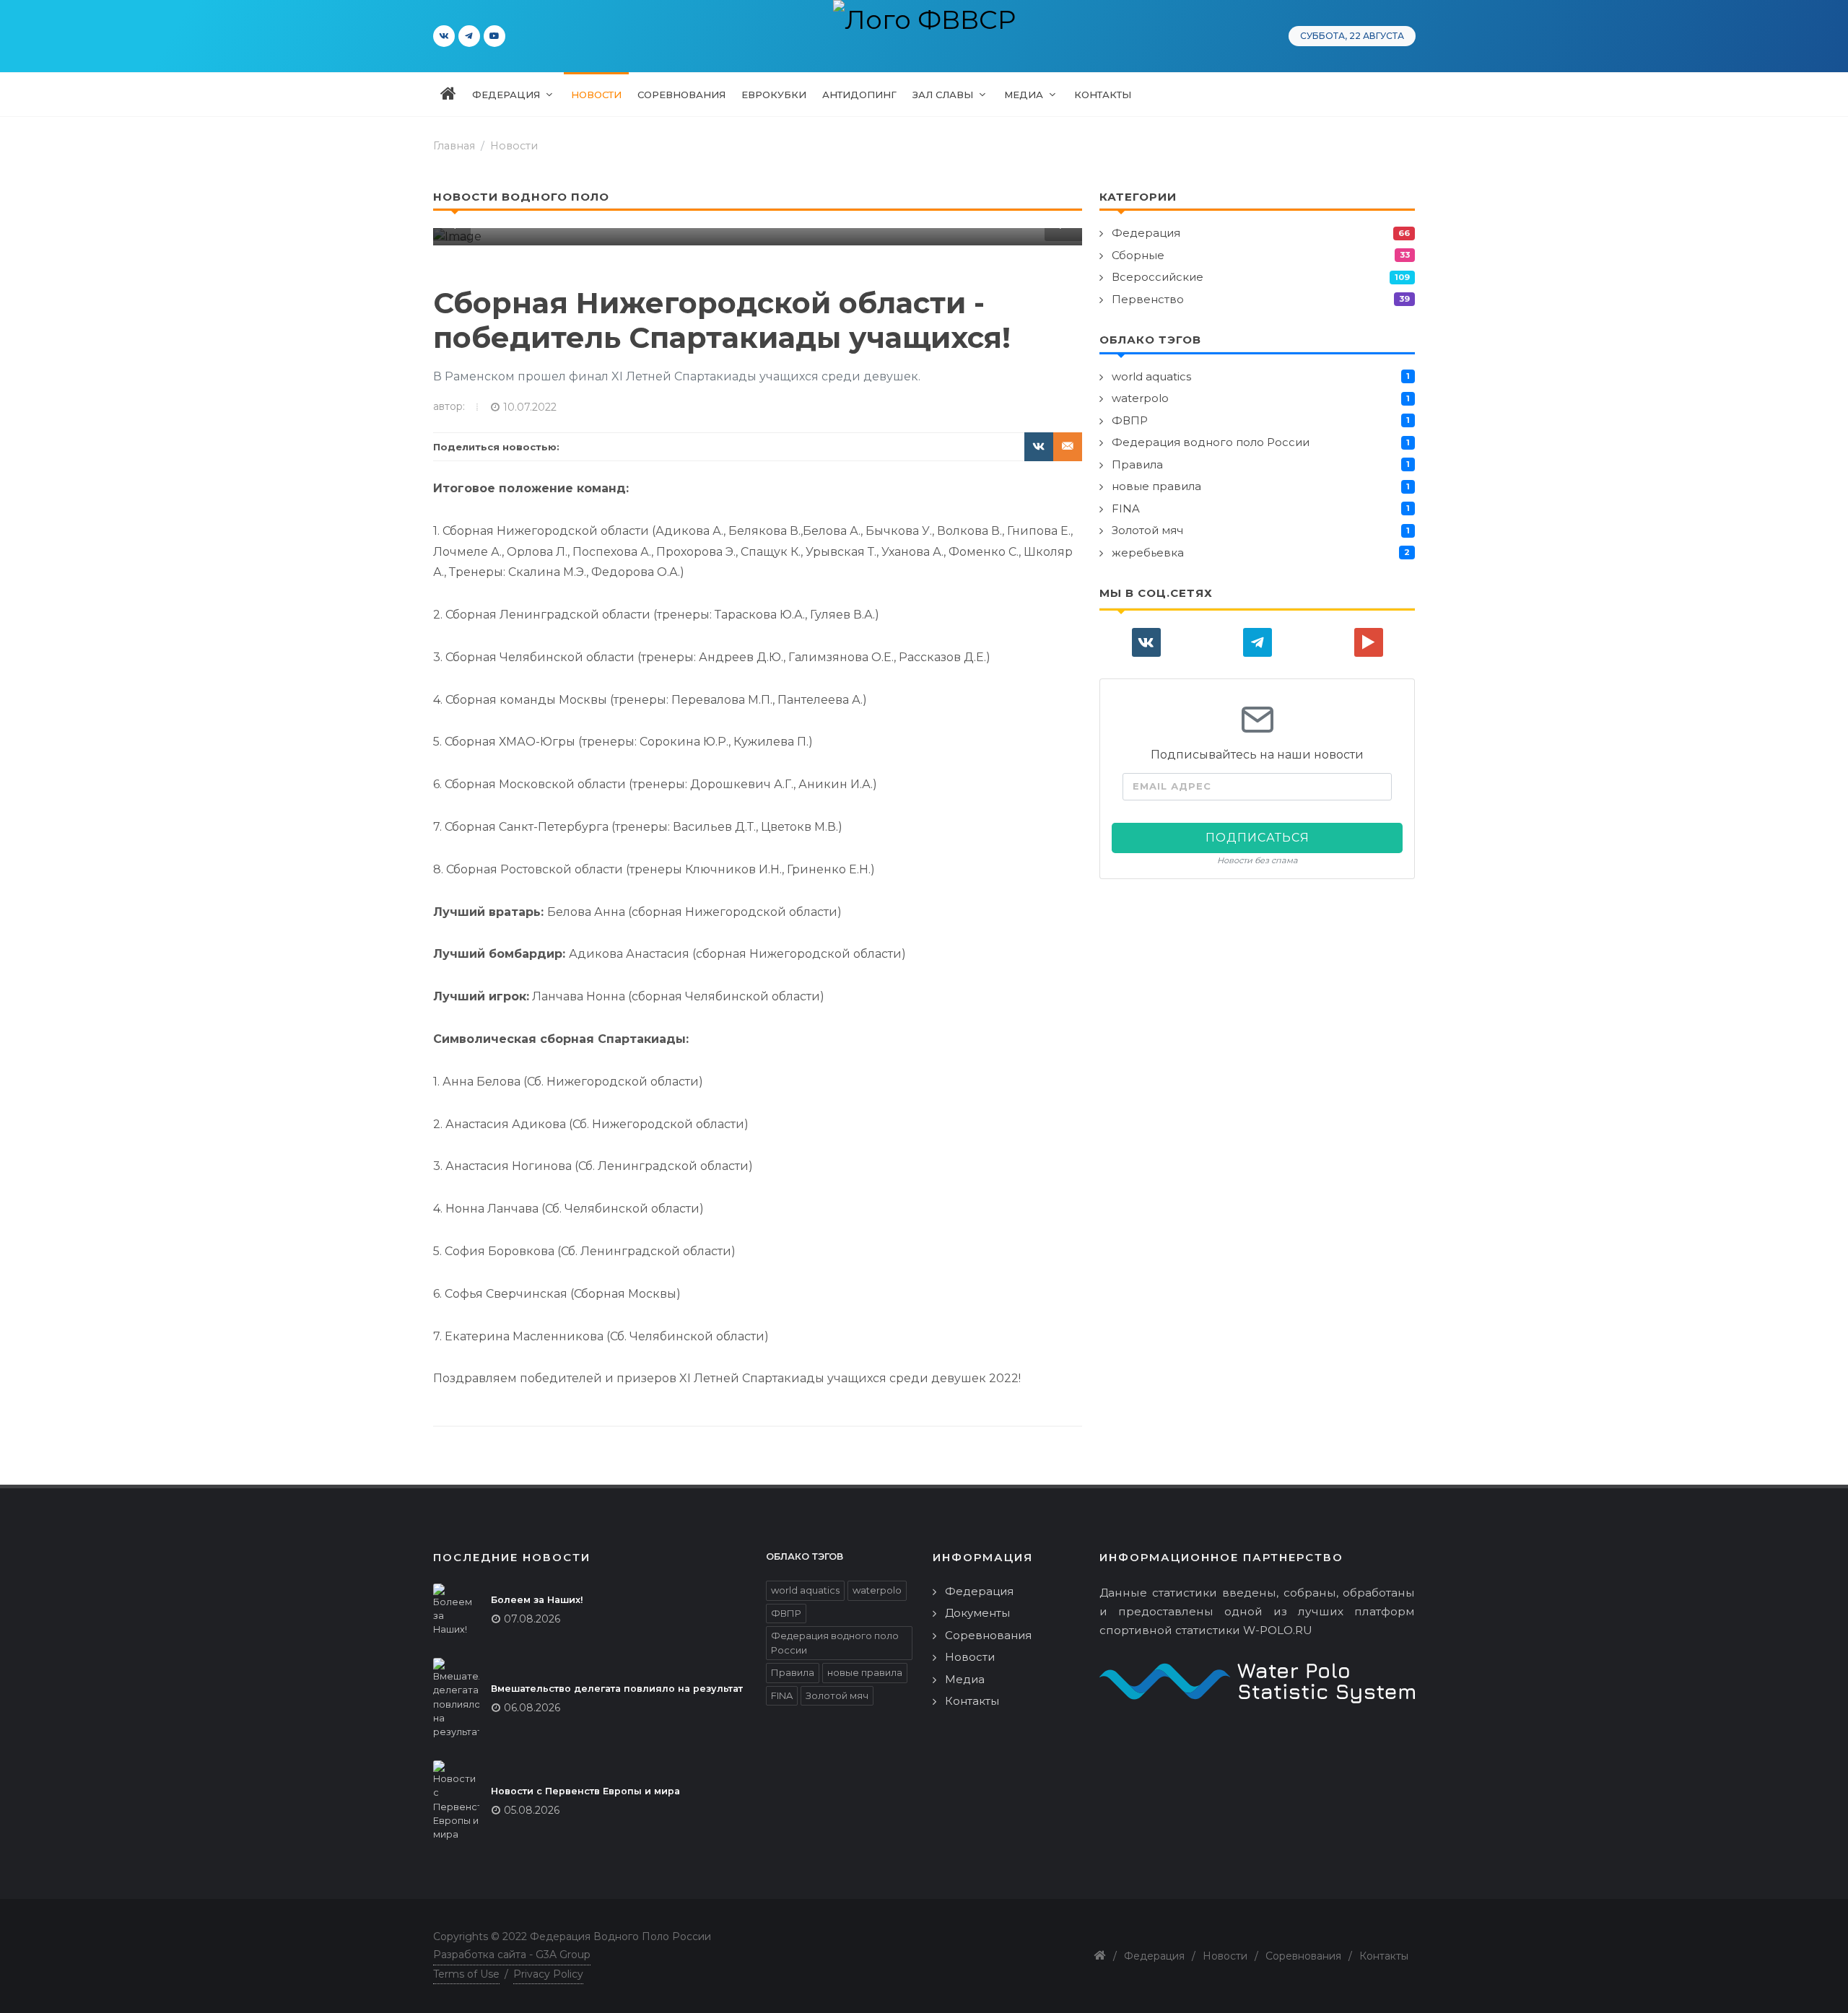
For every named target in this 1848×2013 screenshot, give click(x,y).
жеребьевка (1148, 553)
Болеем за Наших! (537, 1600)
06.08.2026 (532, 1708)
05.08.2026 (532, 1810)
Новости (514, 146)
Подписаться (1258, 838)
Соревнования (988, 1635)
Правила (1137, 464)
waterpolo (1140, 398)
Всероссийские (1158, 277)
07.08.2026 (532, 1619)
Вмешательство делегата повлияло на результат (617, 1689)
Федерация (1146, 233)
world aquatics (1151, 376)
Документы (977, 1613)
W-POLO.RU (1278, 1630)
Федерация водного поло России (1211, 442)
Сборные (1138, 255)
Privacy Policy (548, 1974)
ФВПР (1130, 420)
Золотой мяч (1147, 530)
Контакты (972, 1701)
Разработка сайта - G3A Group (512, 1955)
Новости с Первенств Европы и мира (585, 1791)
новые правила (1156, 486)
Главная (454, 146)
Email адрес (1172, 786)
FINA (1126, 508)
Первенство (1148, 299)
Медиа (965, 1679)
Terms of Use (466, 1974)
